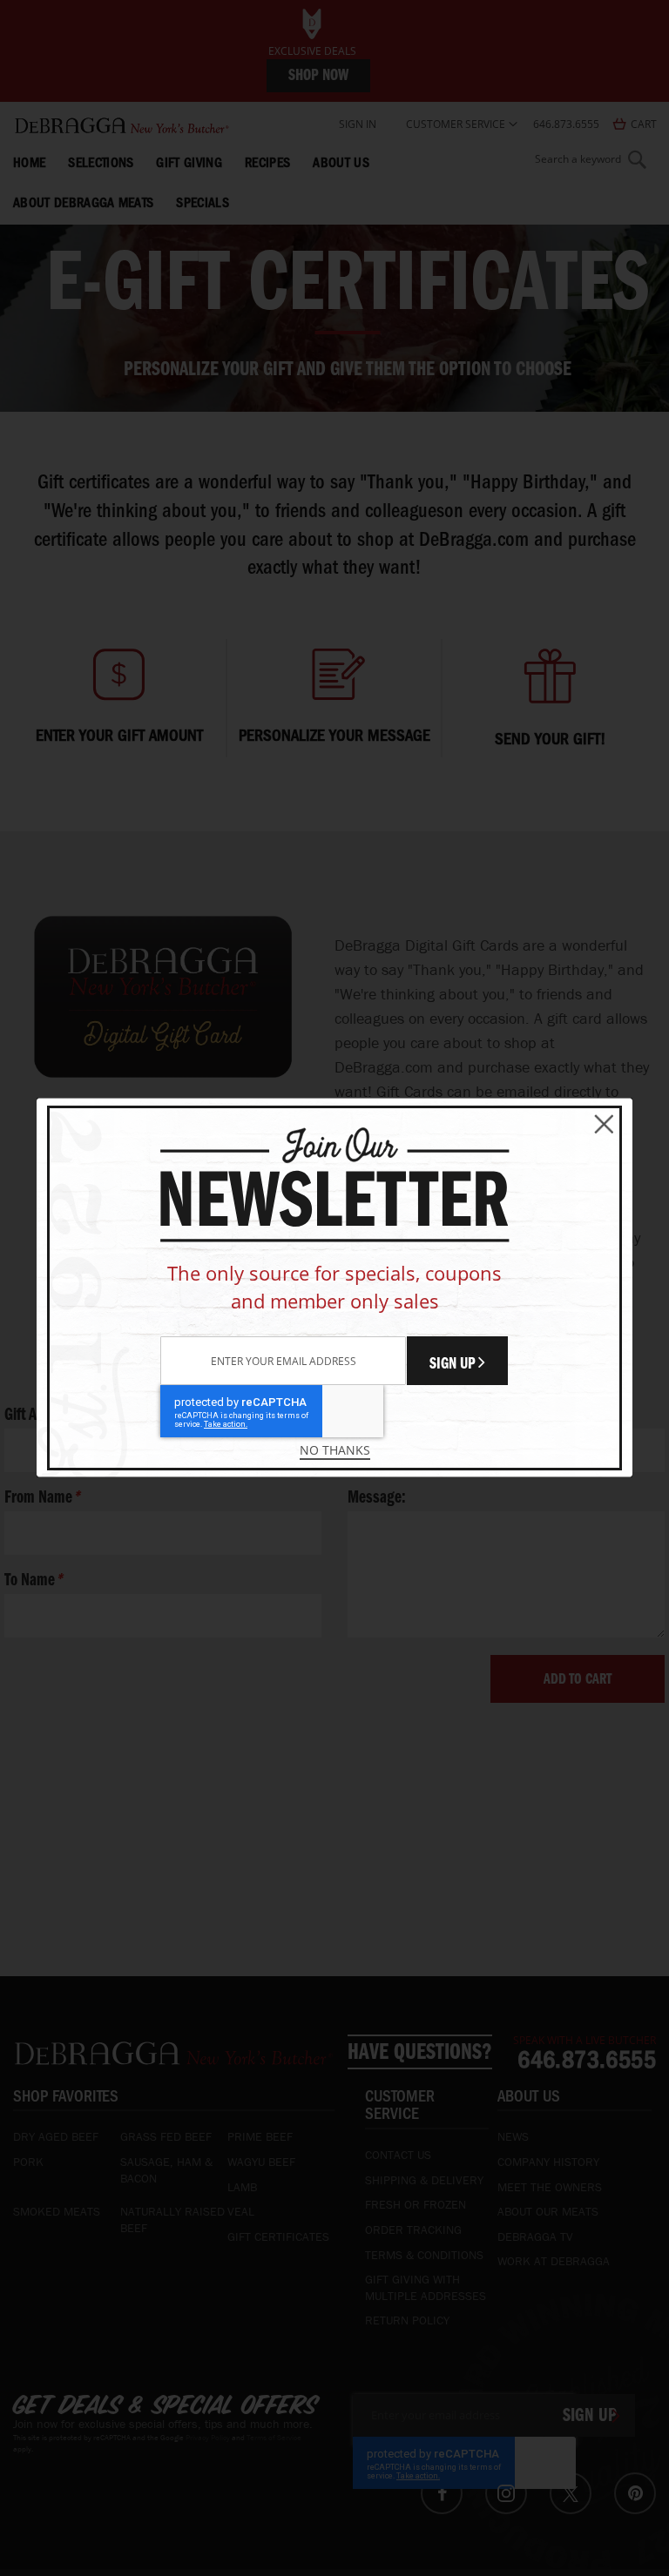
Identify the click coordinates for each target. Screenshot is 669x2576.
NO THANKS (335, 1450)
